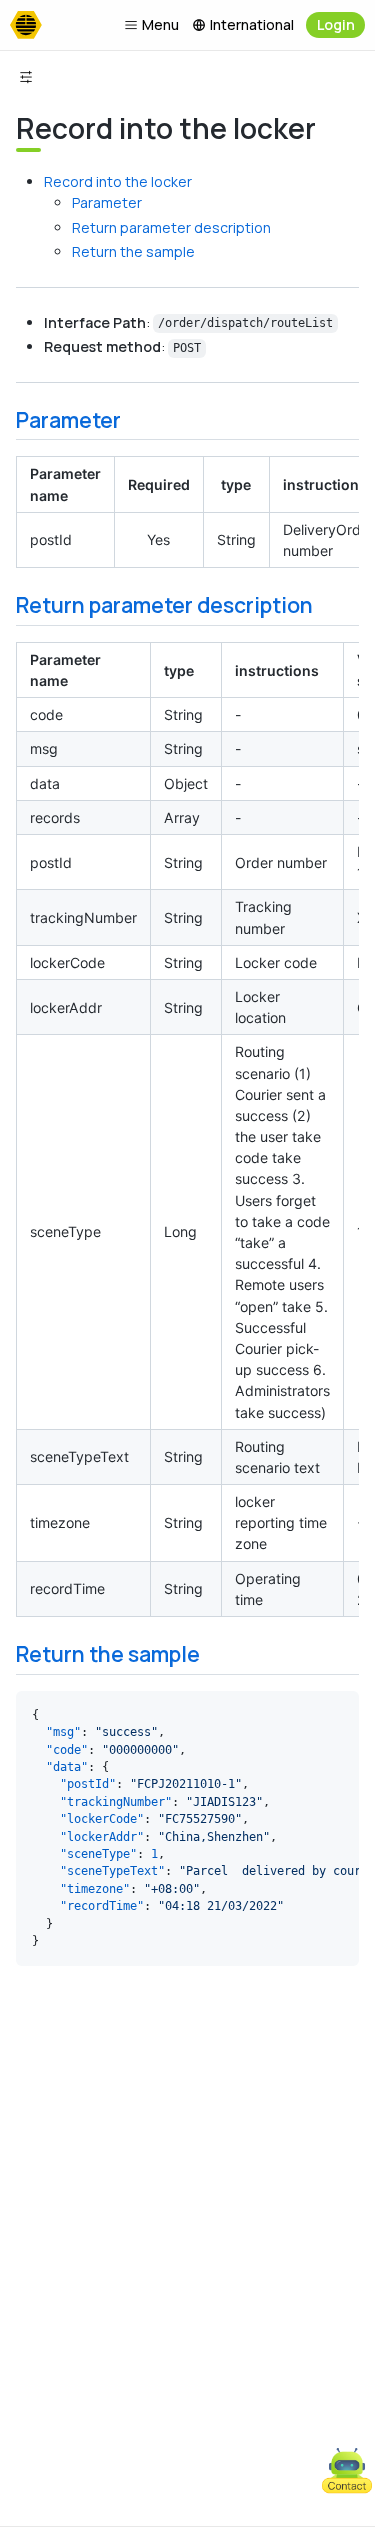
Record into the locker (118, 181)
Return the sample (133, 251)
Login (336, 24)
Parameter (107, 202)
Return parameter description (171, 227)
